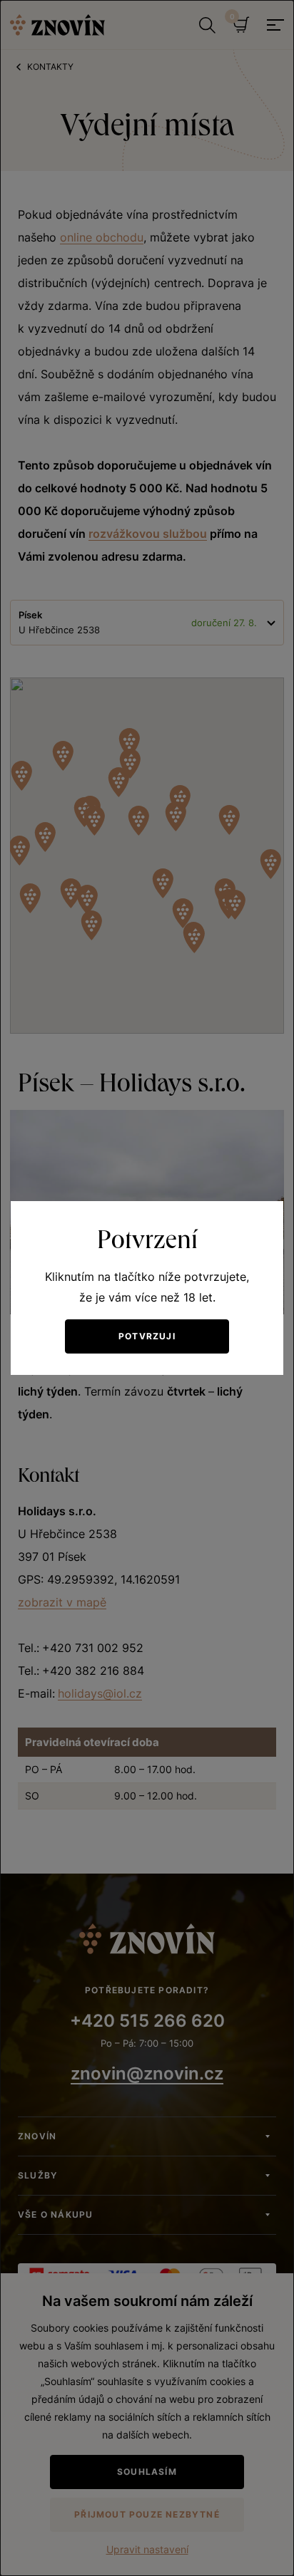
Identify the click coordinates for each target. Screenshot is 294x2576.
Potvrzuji (147, 1336)
